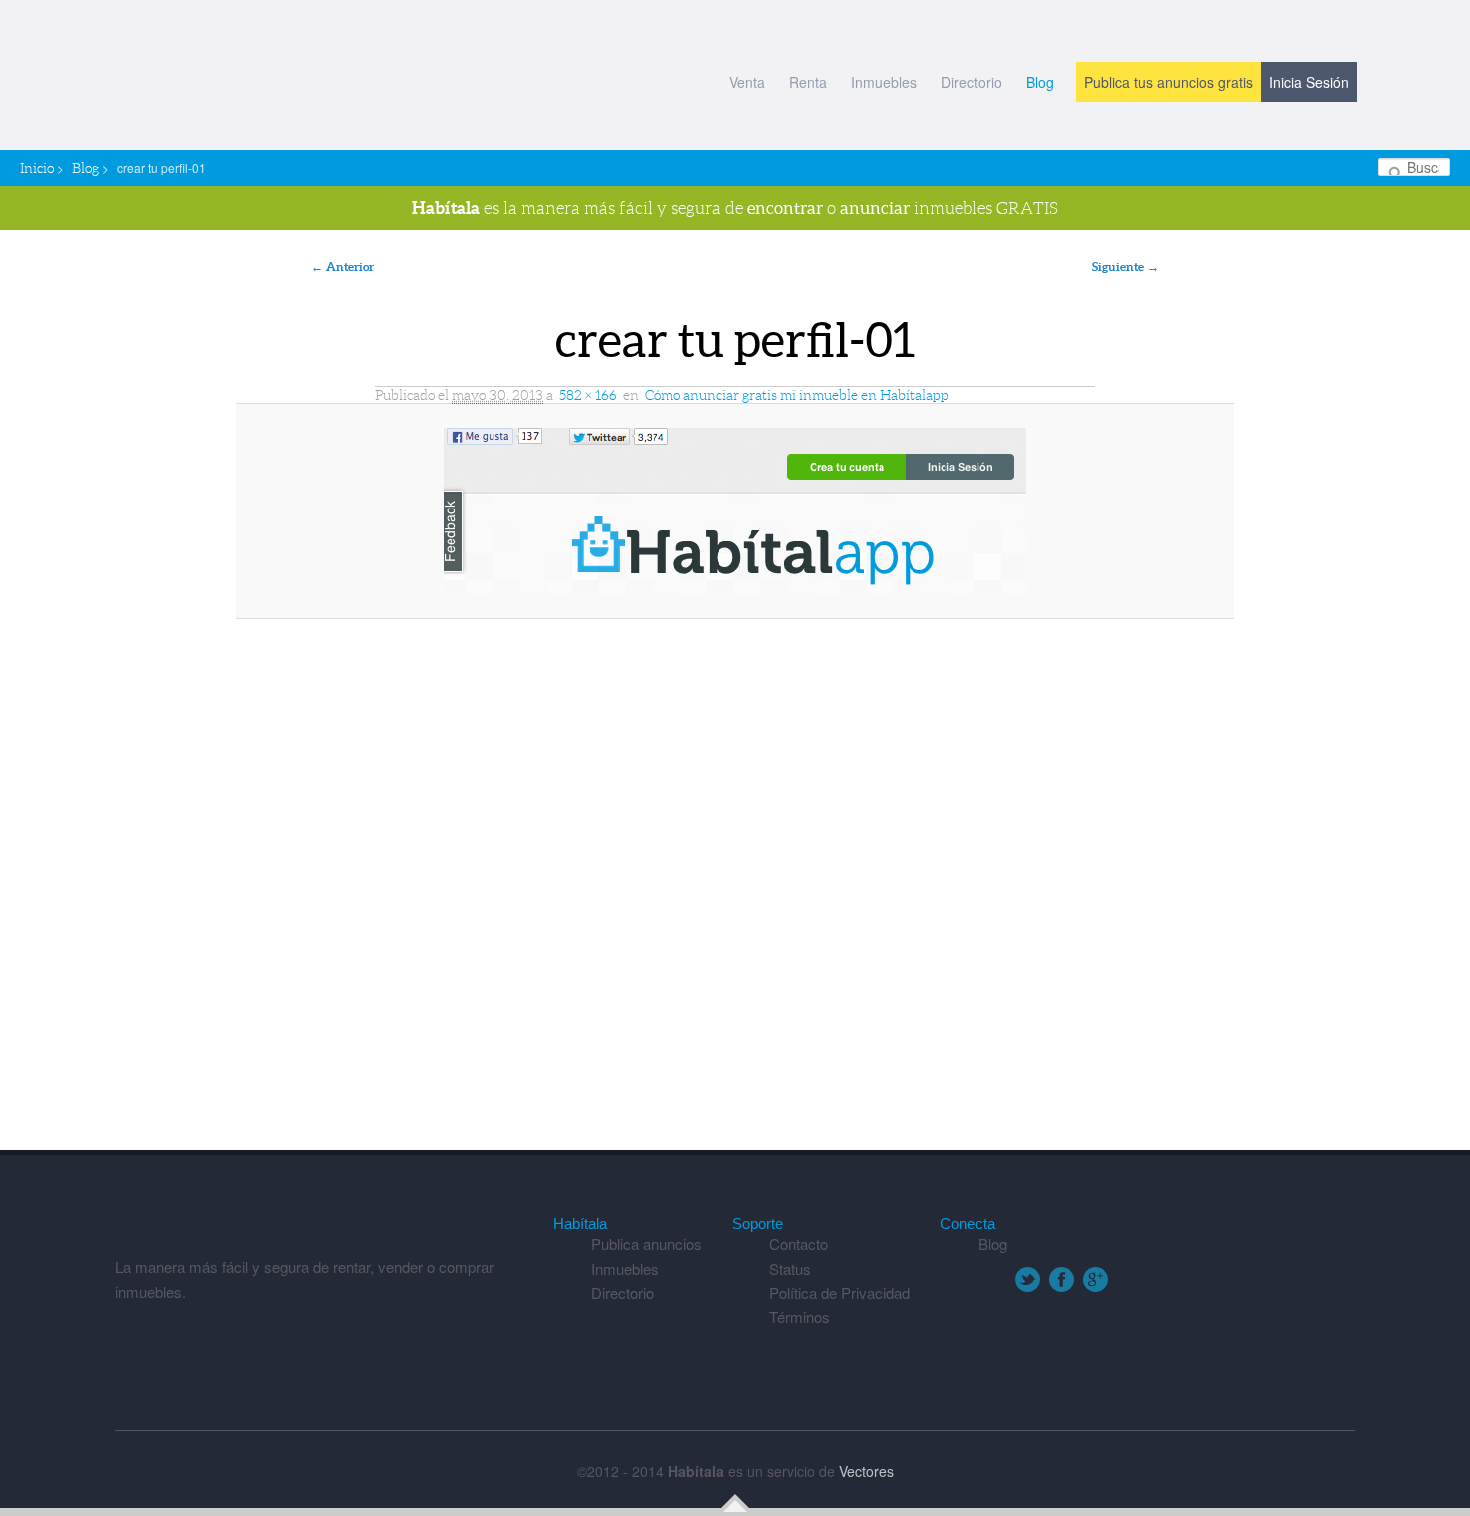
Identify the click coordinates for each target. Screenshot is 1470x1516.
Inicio (37, 168)
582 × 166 (588, 395)
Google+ (1095, 1279)
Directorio (971, 82)
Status (790, 1268)
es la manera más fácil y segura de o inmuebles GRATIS (735, 207)
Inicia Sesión (1309, 82)
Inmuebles (884, 82)
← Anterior (342, 266)
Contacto (798, 1243)
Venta (747, 82)
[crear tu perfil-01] (735, 511)
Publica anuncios (646, 1243)
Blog (1040, 82)
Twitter (1027, 1279)
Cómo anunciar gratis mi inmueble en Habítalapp (797, 395)
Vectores (866, 1471)
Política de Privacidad (839, 1292)
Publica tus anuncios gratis (1168, 82)
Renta (808, 82)
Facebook (1061, 1279)
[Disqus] (735, 894)
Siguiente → (1125, 266)
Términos (799, 1316)
